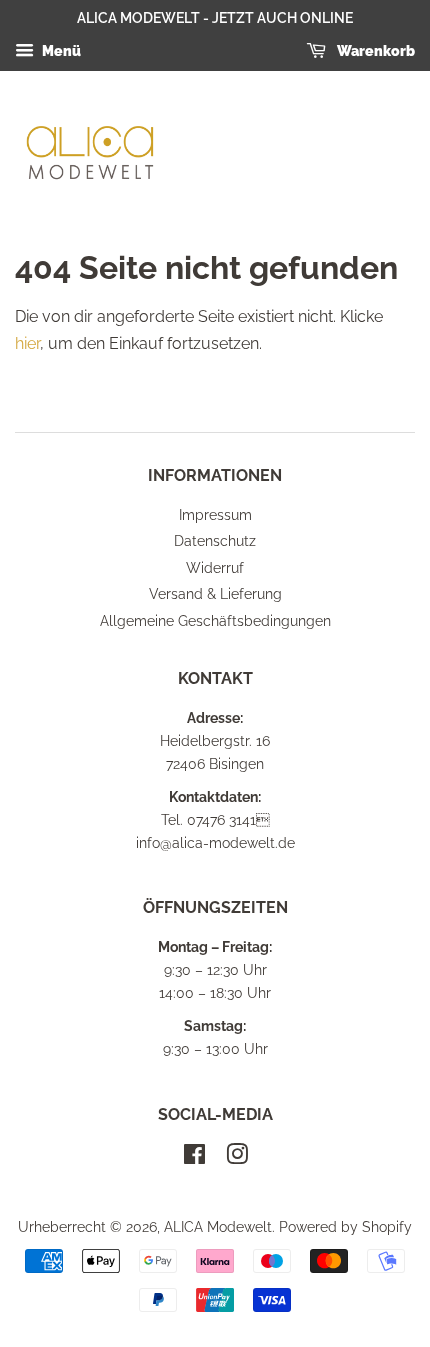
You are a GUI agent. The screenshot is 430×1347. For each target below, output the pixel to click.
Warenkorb (374, 51)
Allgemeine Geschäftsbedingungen (215, 621)
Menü (60, 51)
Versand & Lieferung (215, 594)
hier (27, 343)
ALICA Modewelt (218, 1227)
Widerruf (215, 568)
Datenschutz (215, 541)
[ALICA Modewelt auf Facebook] (194, 1158)
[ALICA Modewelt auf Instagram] (237, 1158)
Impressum (215, 515)
